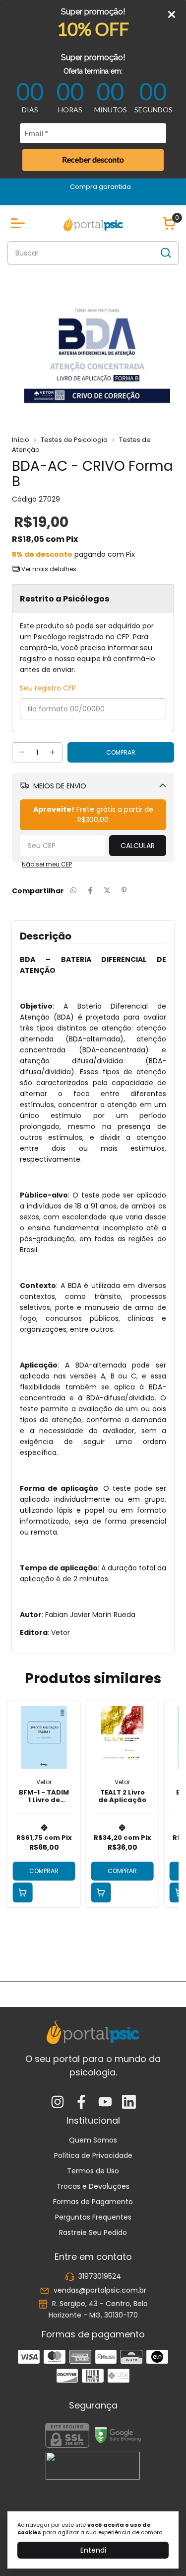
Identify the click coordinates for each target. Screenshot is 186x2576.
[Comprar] (23, 1892)
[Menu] (20, 223)
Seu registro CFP (48, 688)
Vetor (44, 1782)
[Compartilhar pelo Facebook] (90, 891)
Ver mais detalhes (48, 569)
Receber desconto (93, 159)
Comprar (44, 1871)
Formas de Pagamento (93, 2202)
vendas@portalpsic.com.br (100, 2290)
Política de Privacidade (93, 2155)
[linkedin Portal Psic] (129, 2103)
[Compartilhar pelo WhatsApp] (73, 891)
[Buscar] (165, 253)
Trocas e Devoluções (93, 2186)
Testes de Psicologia (74, 440)
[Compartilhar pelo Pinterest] (124, 891)
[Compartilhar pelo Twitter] (107, 891)
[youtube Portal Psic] (105, 2103)
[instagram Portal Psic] (58, 2103)
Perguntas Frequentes (93, 2217)
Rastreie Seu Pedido (93, 2233)
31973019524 (100, 2277)
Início (21, 440)
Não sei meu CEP (47, 864)
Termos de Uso (93, 2171)
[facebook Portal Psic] (81, 2103)
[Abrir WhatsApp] (161, 2551)
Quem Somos (93, 2140)
